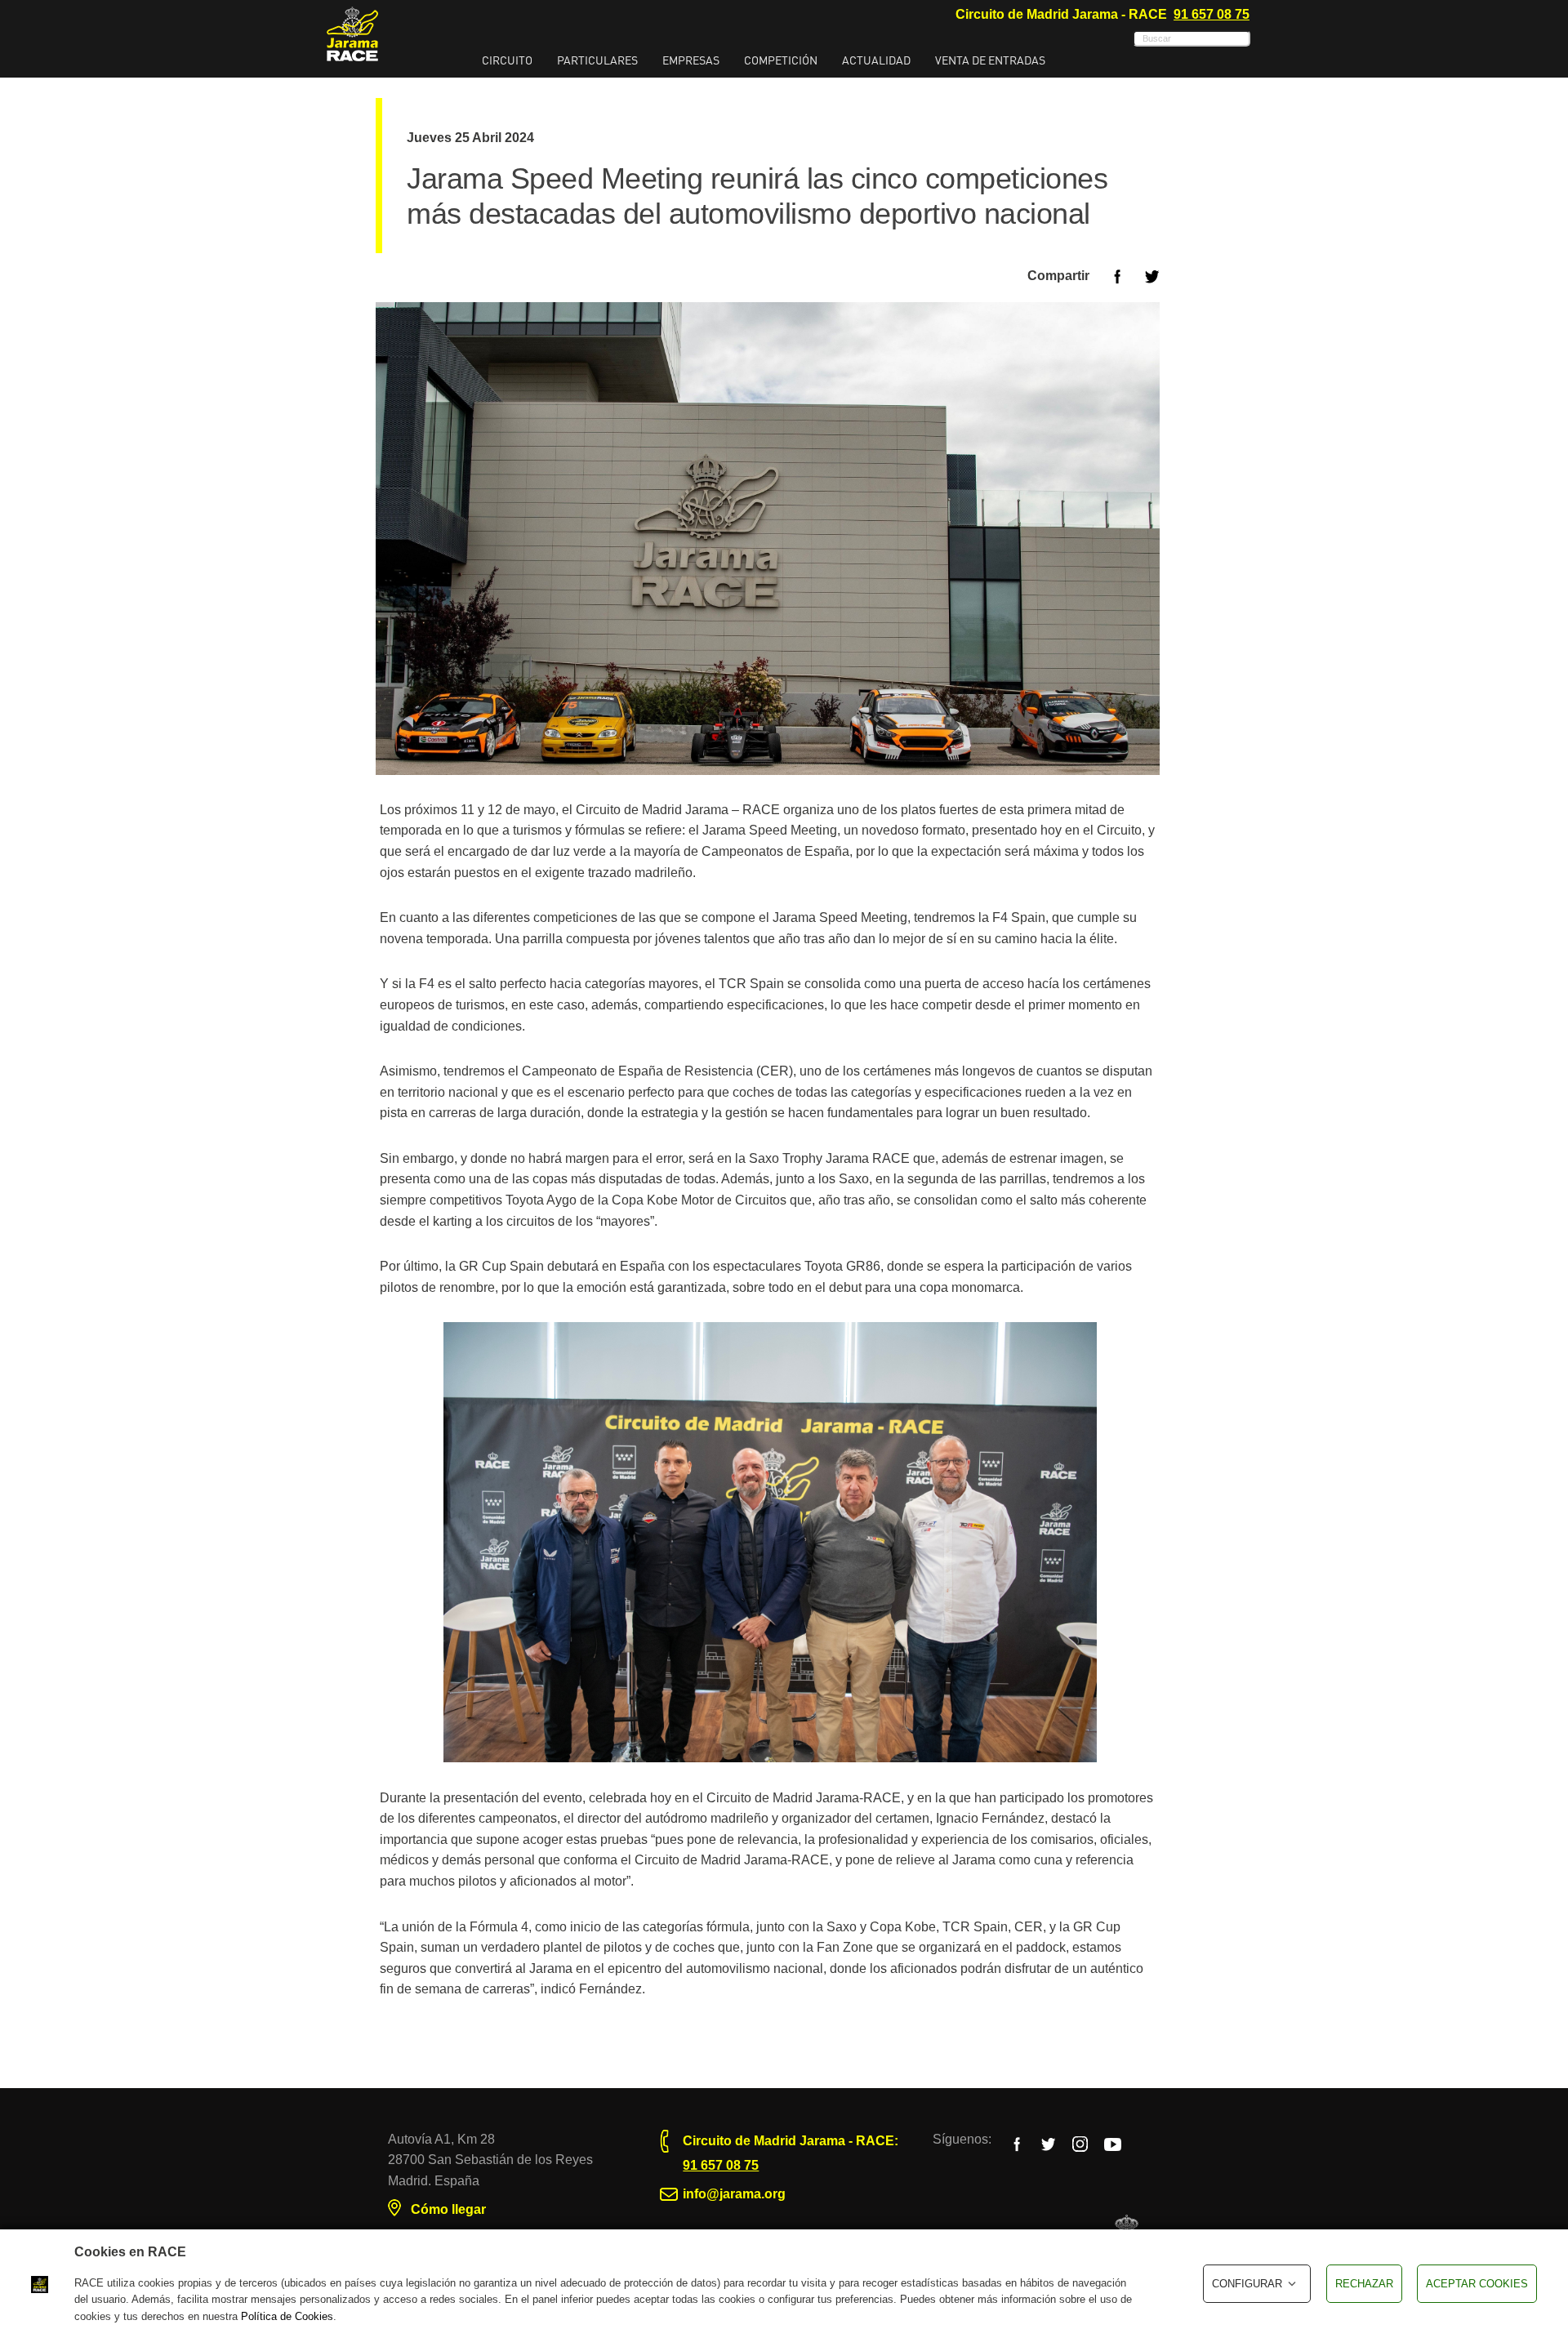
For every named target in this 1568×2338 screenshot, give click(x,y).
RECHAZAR (1364, 2284)
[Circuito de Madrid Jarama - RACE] (352, 34)
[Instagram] (1080, 2143)
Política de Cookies (287, 2316)
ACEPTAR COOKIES (1477, 2284)
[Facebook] (1016, 2143)
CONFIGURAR (1247, 2284)
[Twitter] (1048, 2143)
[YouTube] (1113, 2143)
